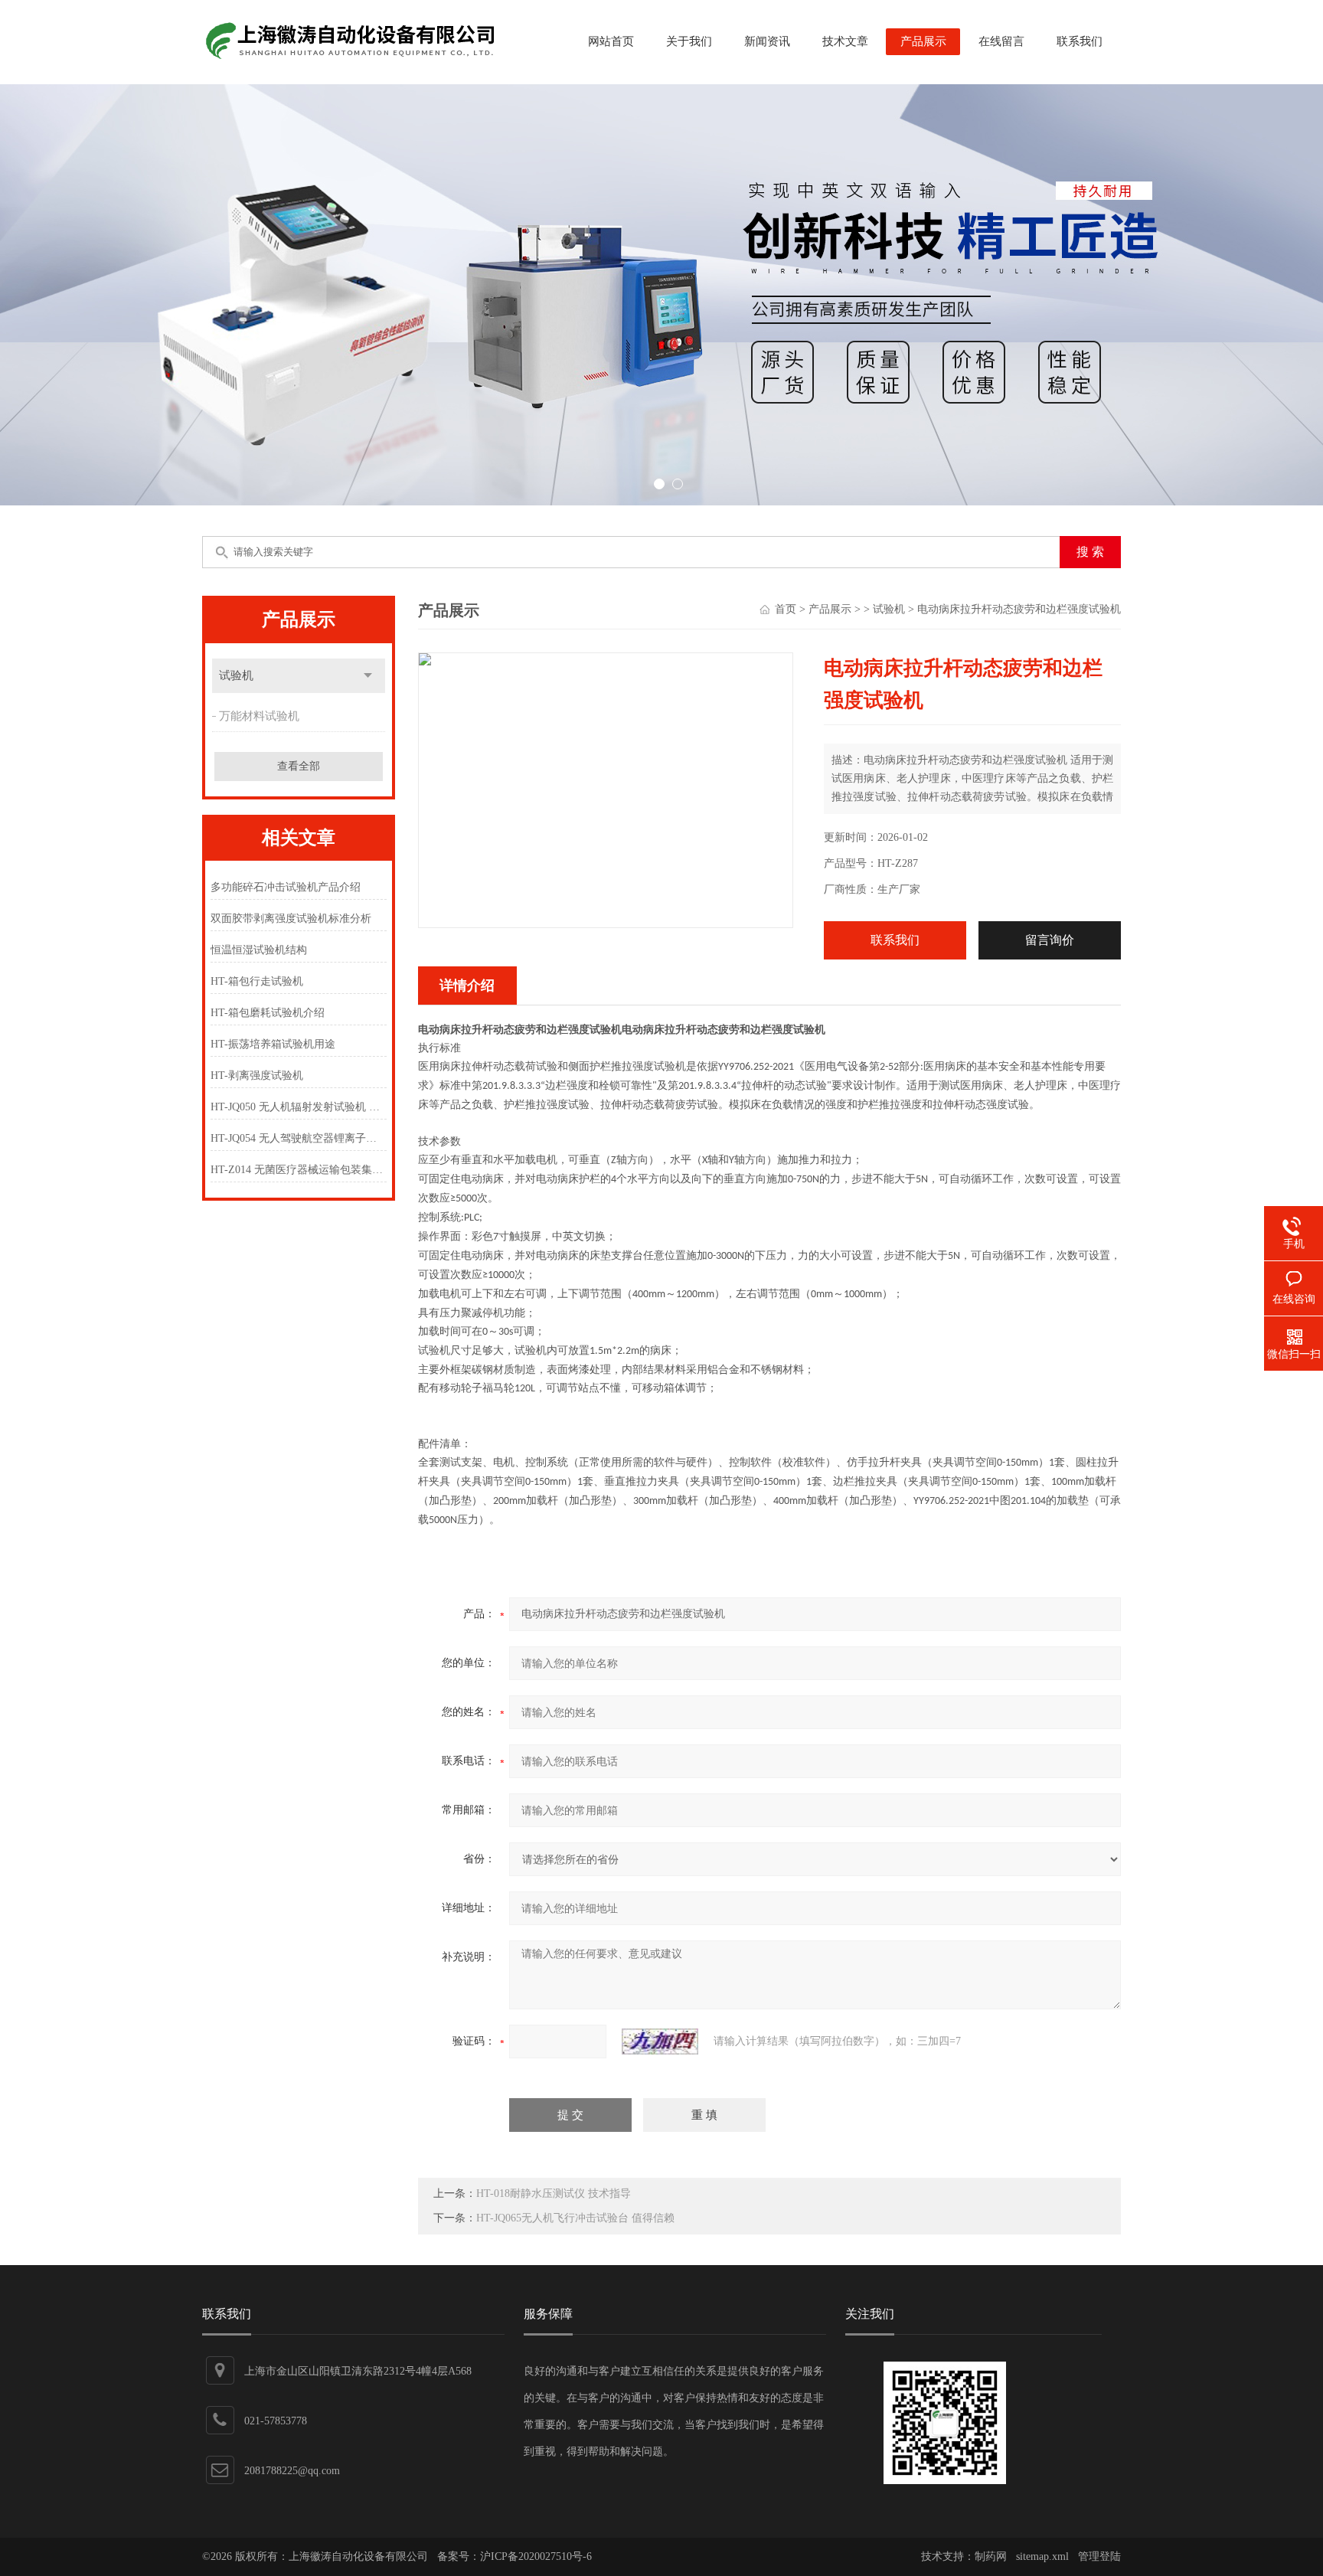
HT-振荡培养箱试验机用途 (273, 1044)
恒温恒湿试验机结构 (259, 950)
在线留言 (1001, 41)
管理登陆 (1099, 2556)
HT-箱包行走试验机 (257, 981)
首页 (786, 609)
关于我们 (689, 41)
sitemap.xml (1042, 2556)
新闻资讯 (767, 41)
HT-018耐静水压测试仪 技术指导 (554, 2194)
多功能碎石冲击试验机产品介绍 (286, 887)
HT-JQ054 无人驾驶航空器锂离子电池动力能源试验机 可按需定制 (298, 1138)
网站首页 (611, 41)
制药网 (991, 2556)
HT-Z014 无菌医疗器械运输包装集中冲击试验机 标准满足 (298, 1170)
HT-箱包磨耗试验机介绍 (268, 1013)
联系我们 (1080, 41)
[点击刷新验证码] (660, 2042)
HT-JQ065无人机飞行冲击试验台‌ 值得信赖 (575, 2218)
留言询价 (1050, 940)
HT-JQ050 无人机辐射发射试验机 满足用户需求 (298, 1107)
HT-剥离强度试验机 (257, 1076)
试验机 (236, 675)
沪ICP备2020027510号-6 (536, 2556)
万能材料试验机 (259, 716)
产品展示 (923, 41)
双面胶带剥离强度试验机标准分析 (291, 919)
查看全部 (299, 766)
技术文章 (845, 41)
